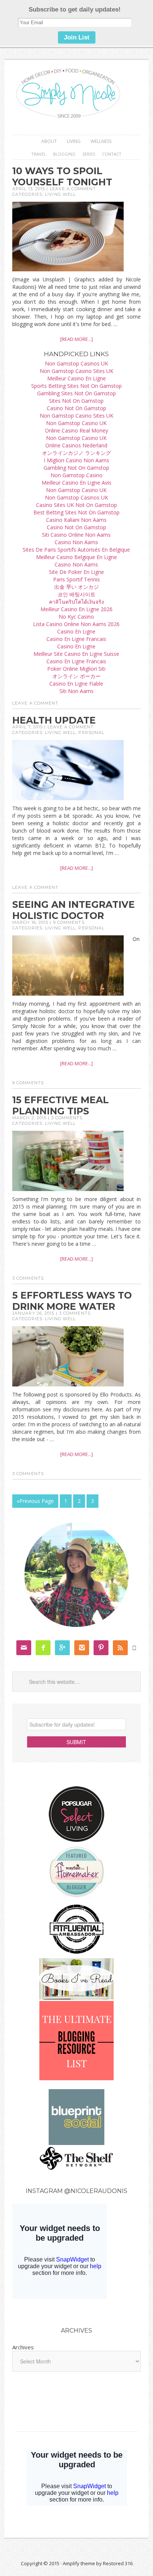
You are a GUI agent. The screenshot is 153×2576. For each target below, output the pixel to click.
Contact (112, 154)
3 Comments (67, 1118)
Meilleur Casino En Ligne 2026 (76, 609)
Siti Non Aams (76, 691)
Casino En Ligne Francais (76, 639)
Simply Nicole (76, 94)
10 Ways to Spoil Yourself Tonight (62, 176)
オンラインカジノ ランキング (76, 453)
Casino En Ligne (76, 631)
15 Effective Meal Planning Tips (61, 1105)
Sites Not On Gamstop (76, 401)
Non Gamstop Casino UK (76, 423)
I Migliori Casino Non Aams (76, 460)
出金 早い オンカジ (76, 587)
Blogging (64, 154)
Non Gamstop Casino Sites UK (76, 371)
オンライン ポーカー (76, 676)
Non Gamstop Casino (76, 475)
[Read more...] (76, 339)
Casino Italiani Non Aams (76, 520)
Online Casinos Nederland (76, 445)
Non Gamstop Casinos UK (76, 363)
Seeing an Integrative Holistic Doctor (74, 910)
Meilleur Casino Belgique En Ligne (76, 557)
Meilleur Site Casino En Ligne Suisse (76, 654)
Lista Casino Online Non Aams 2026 (76, 624)
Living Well (60, 194)
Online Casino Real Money (76, 430)
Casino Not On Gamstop (76, 408)
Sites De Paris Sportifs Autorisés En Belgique (76, 550)
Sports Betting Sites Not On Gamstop (76, 386)
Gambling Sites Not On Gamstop (76, 393)
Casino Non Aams (76, 542)
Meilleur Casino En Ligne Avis (76, 483)
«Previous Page (35, 1501)
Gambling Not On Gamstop (76, 468)
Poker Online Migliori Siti (76, 669)
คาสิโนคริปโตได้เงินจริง (76, 602)
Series (89, 154)
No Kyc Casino (76, 617)
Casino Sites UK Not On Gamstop (76, 505)
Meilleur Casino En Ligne (76, 378)
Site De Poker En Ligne (76, 572)
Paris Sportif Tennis (76, 579)
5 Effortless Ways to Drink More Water (72, 1301)
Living (74, 141)
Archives (23, 2347)
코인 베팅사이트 (76, 594)
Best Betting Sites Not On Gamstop (76, 512)
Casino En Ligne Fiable (76, 684)
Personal (91, 732)
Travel (39, 154)
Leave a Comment (73, 189)
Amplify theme (79, 2563)
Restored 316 (118, 2563)
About (49, 141)
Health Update (54, 720)
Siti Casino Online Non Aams (76, 535)
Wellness (101, 141)
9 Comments (69, 922)
